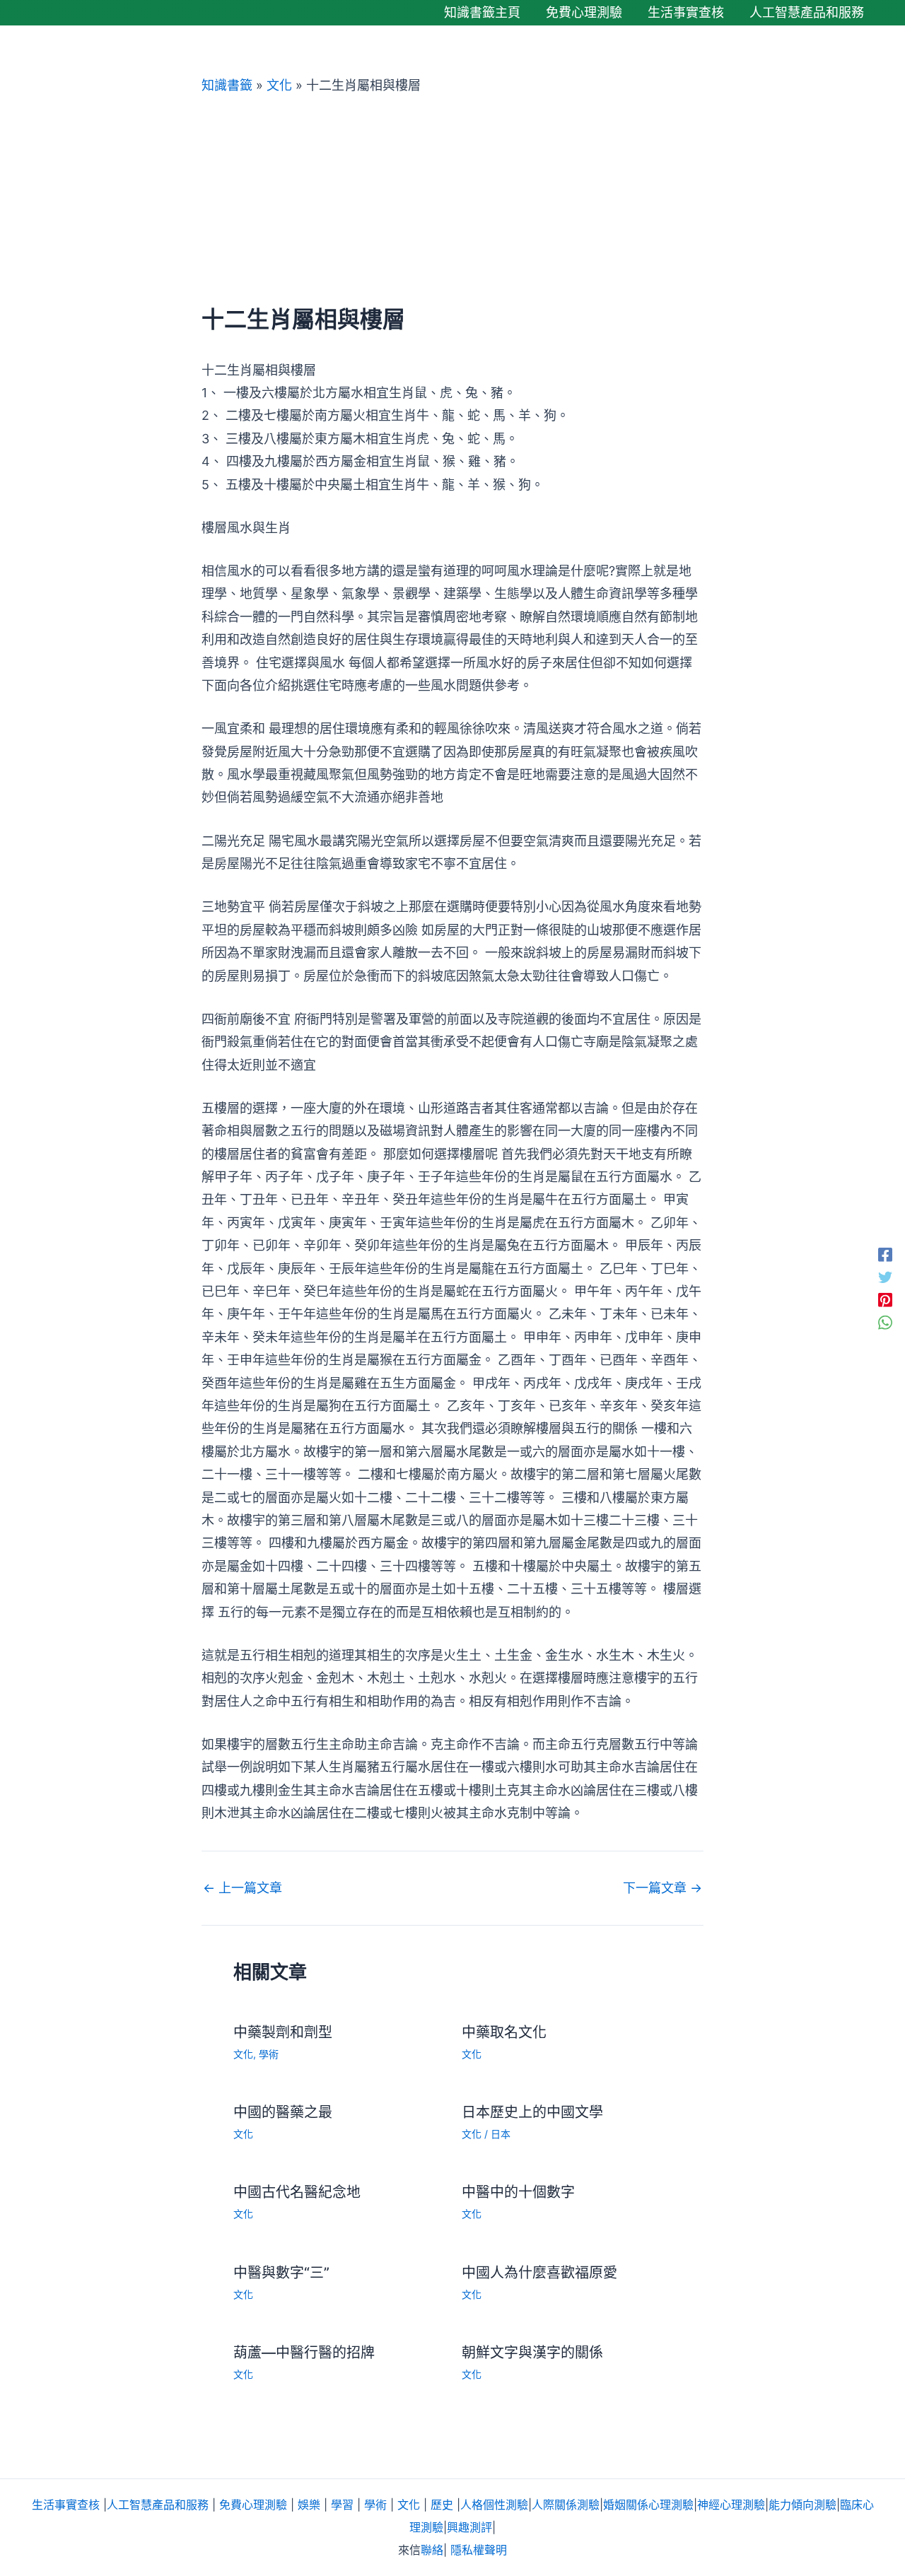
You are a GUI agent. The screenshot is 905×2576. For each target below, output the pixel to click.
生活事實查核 (66, 2505)
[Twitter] (885, 1277)
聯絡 (432, 2550)
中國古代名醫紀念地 (297, 2192)
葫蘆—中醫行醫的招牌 (304, 2353)
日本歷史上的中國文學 (532, 2112)
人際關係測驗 (566, 2505)
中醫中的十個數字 (518, 2192)
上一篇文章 (243, 1888)
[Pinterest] (885, 1299)
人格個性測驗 (494, 2505)
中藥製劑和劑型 (283, 2032)
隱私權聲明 (479, 2550)
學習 (342, 2505)
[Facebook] (885, 1254)
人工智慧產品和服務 (158, 2505)
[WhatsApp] (885, 1322)
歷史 (442, 2505)
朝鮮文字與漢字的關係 (532, 2353)
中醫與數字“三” (281, 2273)
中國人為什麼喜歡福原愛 (539, 2273)
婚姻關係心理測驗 (648, 2505)
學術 (269, 2054)
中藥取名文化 (504, 2032)
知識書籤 (227, 85)
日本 (501, 2134)
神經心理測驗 (731, 2505)
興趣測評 (469, 2527)
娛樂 (309, 2505)
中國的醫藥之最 (283, 2112)
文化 (279, 85)
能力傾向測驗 (802, 2505)
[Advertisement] (452, 200)
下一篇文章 (662, 1888)
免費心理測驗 (253, 2505)
